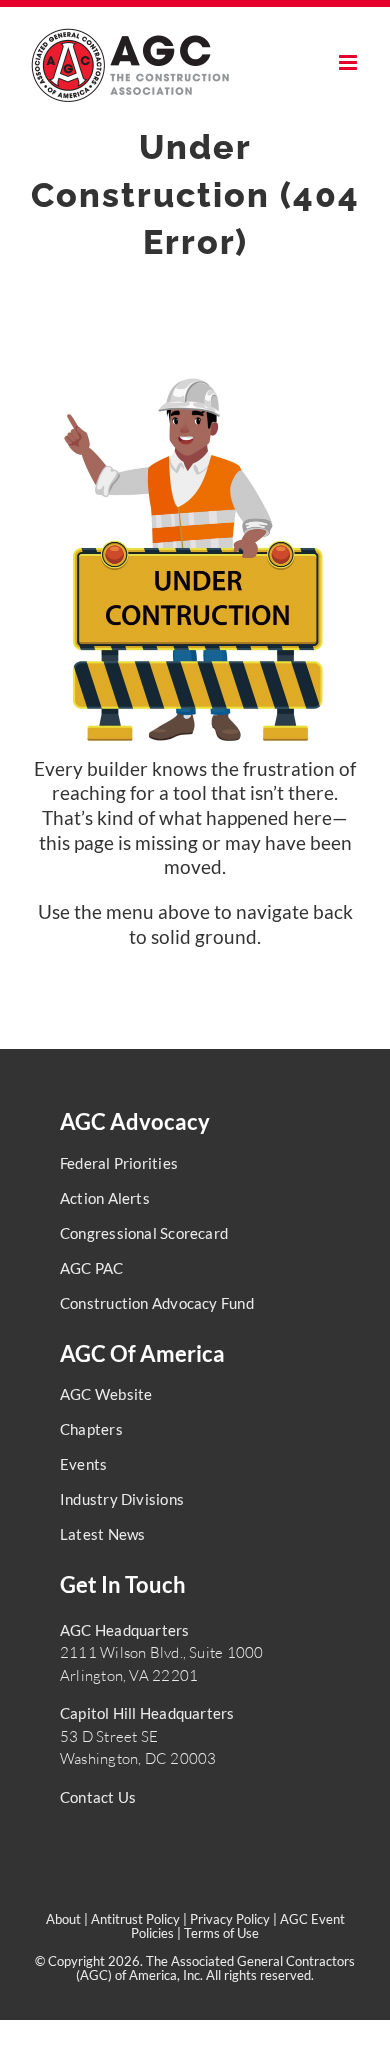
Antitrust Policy (135, 1919)
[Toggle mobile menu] (349, 62)
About (63, 1919)
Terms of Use (221, 1933)
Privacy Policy (230, 1919)
